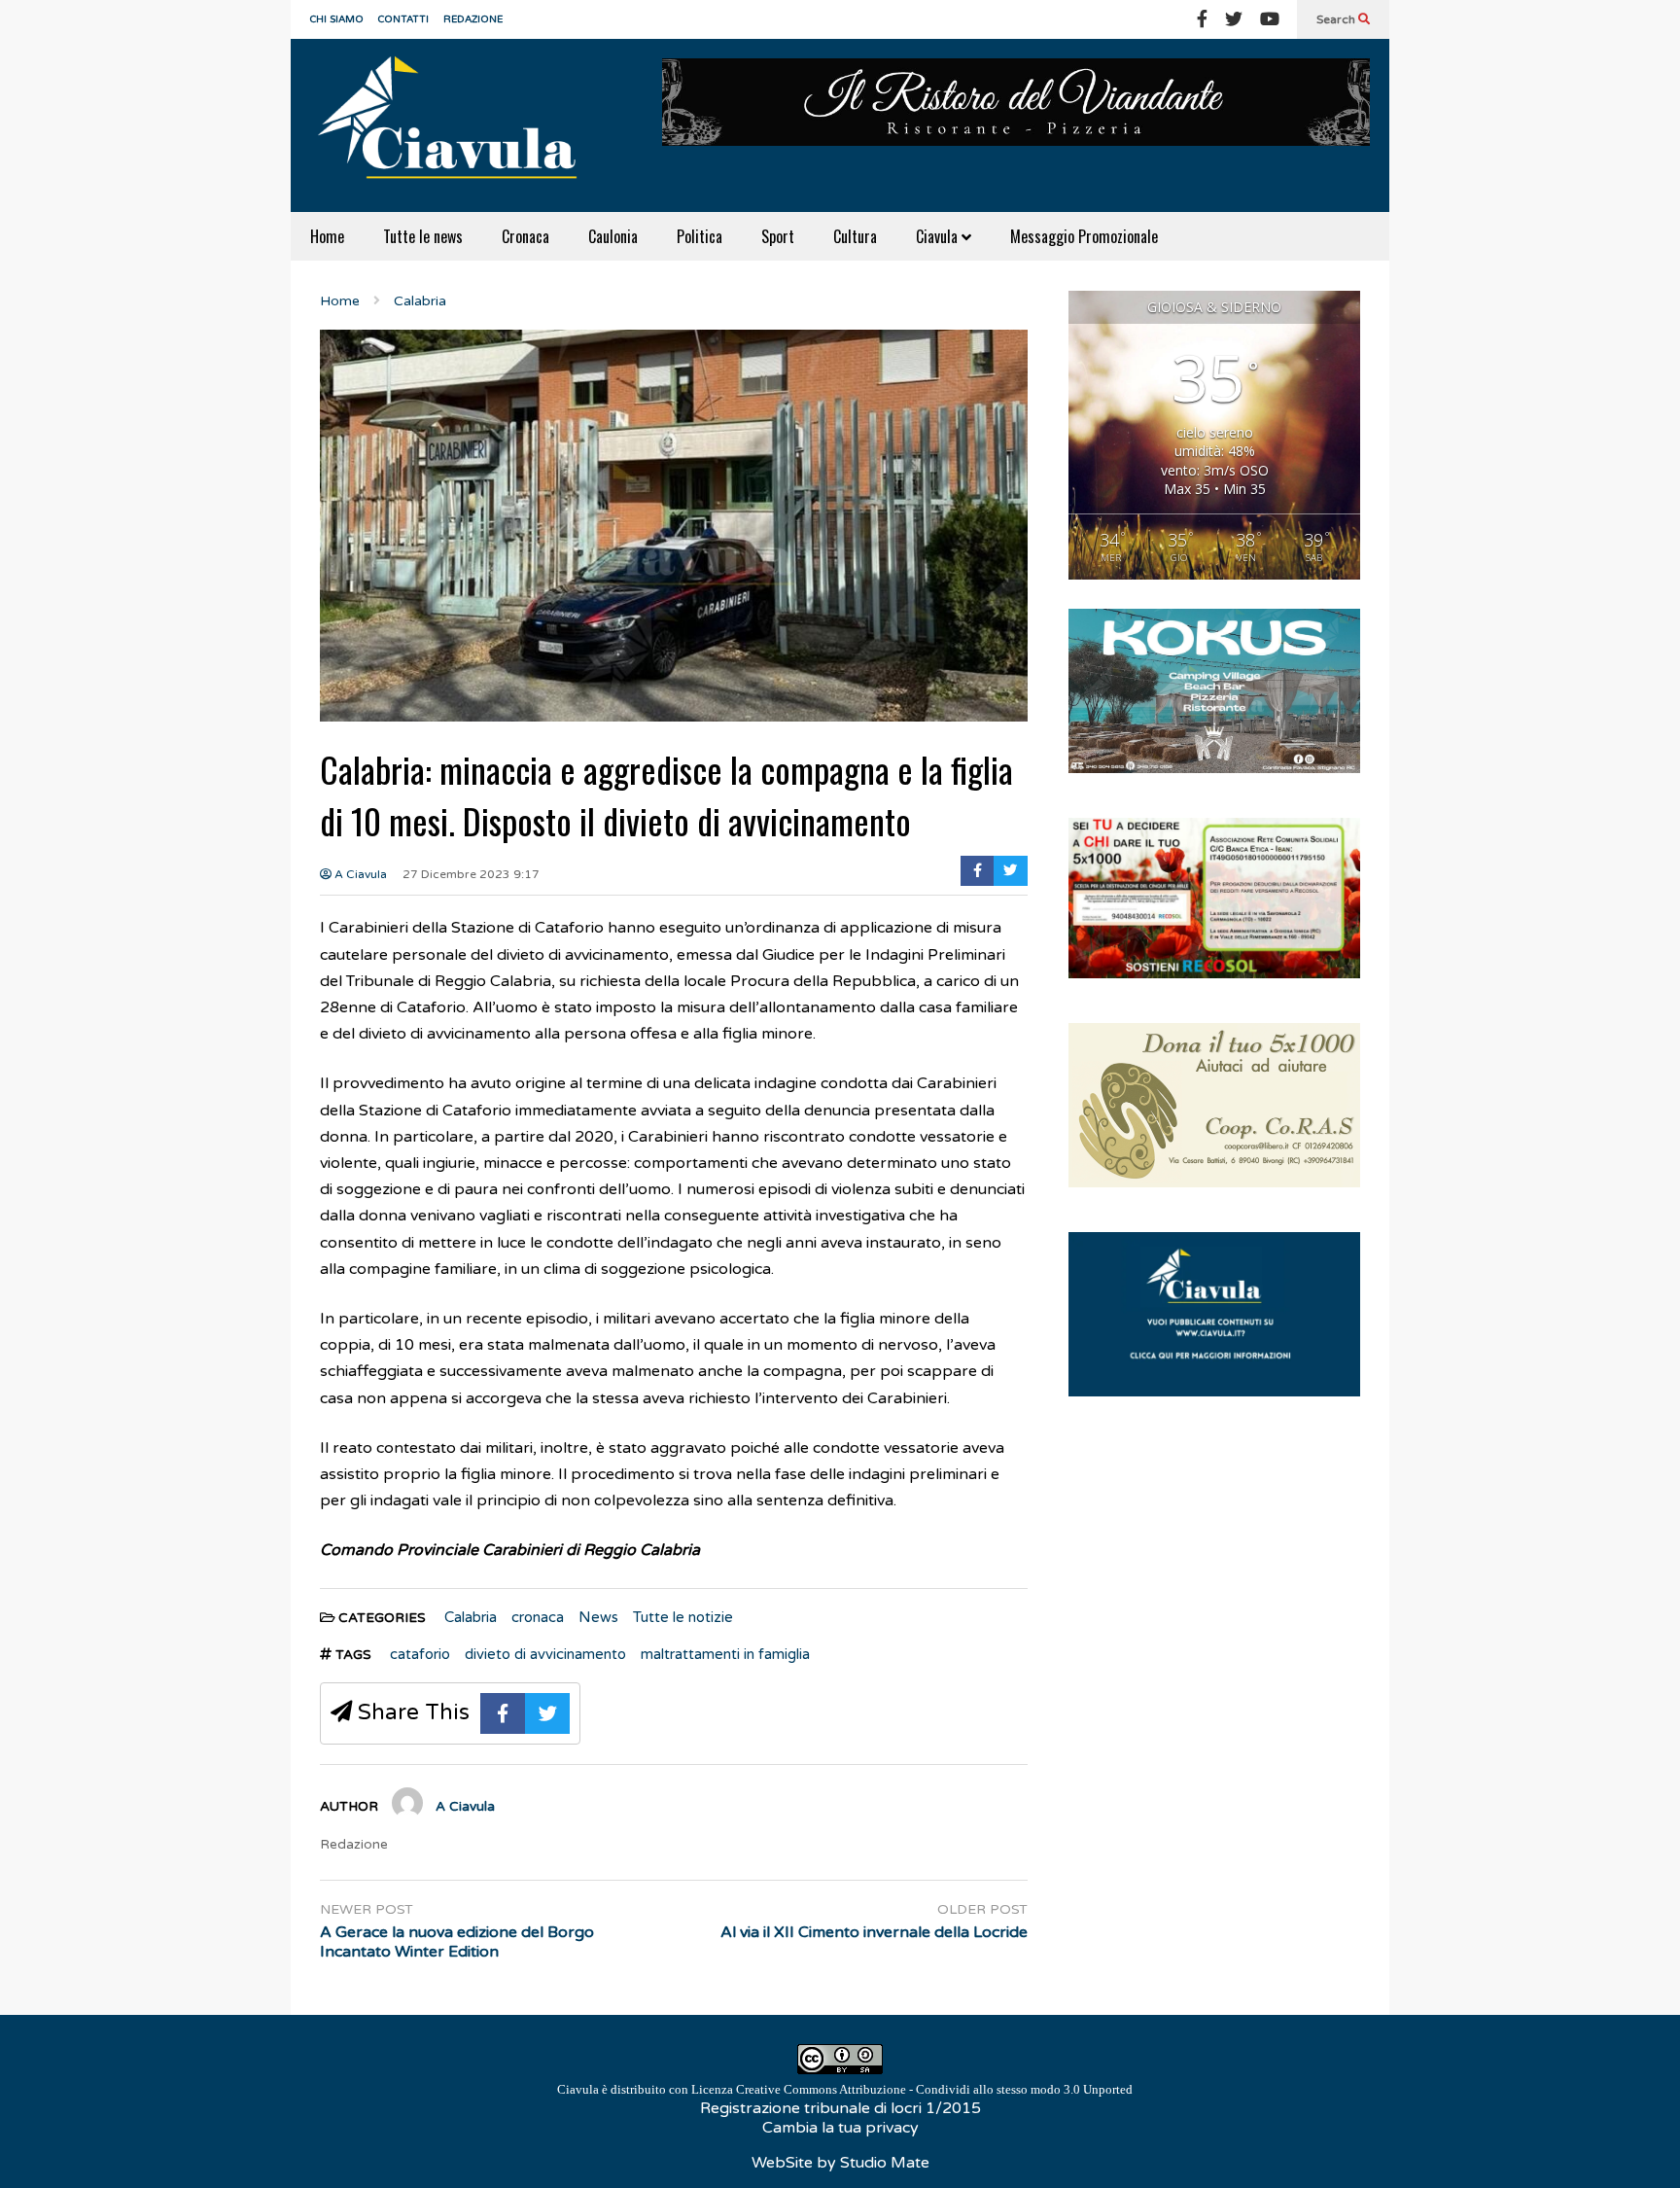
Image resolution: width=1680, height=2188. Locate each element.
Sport (778, 236)
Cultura (855, 236)
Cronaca (525, 236)
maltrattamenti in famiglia (725, 1654)
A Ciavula (359, 874)
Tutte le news (423, 236)
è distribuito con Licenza (845, 2089)
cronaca (538, 1617)
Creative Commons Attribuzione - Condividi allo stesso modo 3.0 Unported (934, 2089)
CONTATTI (403, 19)
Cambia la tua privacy (840, 2128)
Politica (700, 236)
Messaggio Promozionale (1084, 236)
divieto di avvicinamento (545, 1654)
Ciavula (939, 236)
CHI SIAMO (337, 19)
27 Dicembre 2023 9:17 (471, 874)
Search (1337, 19)
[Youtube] (1270, 19)
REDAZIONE (473, 19)
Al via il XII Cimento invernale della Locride (874, 1932)
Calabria (471, 1617)
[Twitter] (1234, 19)
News (598, 1617)
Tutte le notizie (683, 1617)
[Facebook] (1202, 19)
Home (327, 236)
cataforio (420, 1654)
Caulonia (613, 236)
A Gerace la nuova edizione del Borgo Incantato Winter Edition (457, 1942)
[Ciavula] (456, 125)
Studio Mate (885, 2163)
